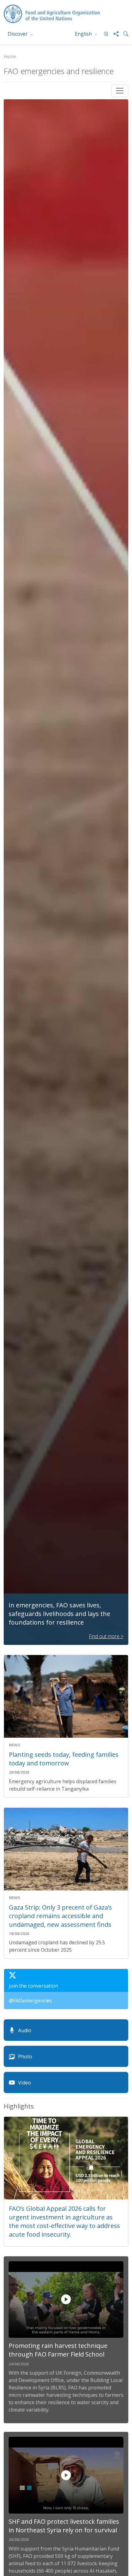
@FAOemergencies (30, 2001)
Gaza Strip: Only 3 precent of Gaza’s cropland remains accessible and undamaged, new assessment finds (60, 1916)
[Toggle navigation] (120, 91)
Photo (25, 2056)
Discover (18, 34)
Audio (25, 2030)
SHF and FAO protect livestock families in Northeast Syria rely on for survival (64, 2526)
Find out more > (106, 1636)
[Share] (114, 34)
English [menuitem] (84, 34)
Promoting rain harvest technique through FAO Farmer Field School (58, 2350)
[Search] (123, 34)
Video (25, 2083)
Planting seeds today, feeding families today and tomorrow (64, 1759)
